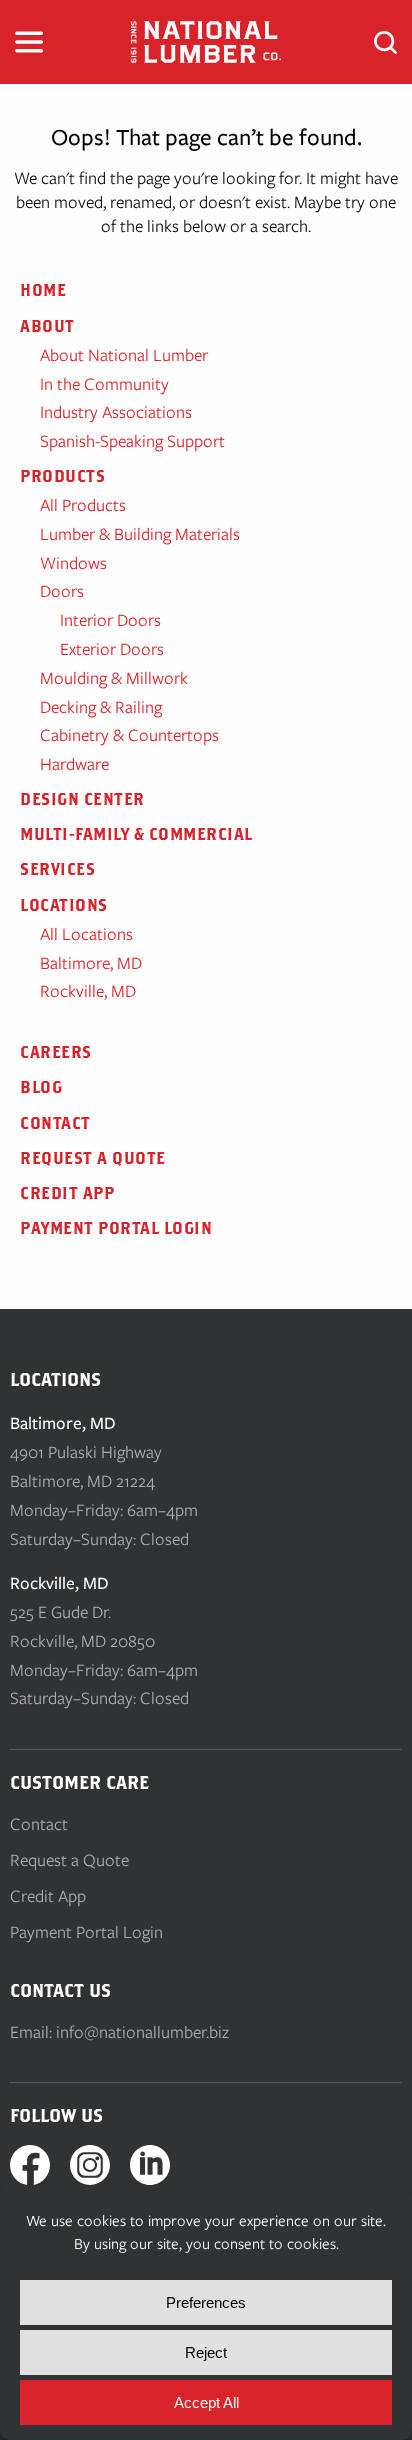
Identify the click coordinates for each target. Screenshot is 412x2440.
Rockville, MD (88, 991)
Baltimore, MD (91, 963)
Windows (73, 563)
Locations (64, 905)
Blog (41, 1087)
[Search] (385, 42)
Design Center (82, 799)
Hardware (74, 764)
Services (57, 869)
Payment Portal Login (116, 1228)
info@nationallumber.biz (142, 2032)
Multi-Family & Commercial (136, 834)
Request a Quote (93, 1158)
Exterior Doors (112, 649)
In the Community (104, 384)
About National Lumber (124, 355)
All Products (83, 505)
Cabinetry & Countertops (129, 735)
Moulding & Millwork (114, 678)
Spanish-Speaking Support (132, 441)
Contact (55, 1123)
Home (43, 290)
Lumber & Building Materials (140, 534)
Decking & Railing (101, 707)
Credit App (67, 1193)
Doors (62, 591)
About (47, 326)
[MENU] (29, 42)
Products (62, 476)
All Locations (86, 934)
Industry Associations (116, 412)
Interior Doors (110, 620)
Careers (56, 1052)
